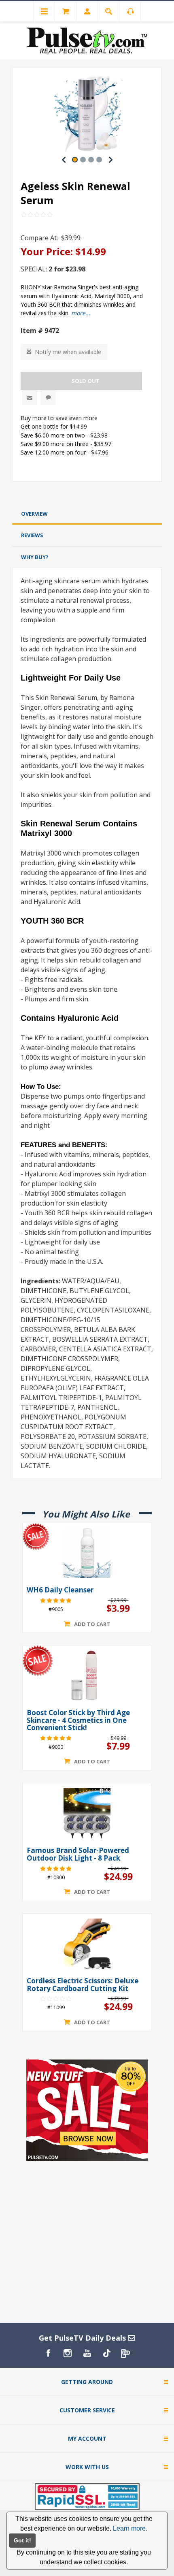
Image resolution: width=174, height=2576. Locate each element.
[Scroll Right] (110, 160)
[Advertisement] (87, 494)
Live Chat (48, 398)
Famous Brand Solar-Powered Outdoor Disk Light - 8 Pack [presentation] (78, 1854)
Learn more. (130, 2528)
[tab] (87, 514)
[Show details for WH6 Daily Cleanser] (87, 1553)
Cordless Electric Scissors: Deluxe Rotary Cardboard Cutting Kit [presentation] (83, 1985)
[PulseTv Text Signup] (126, 2353)
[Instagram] (68, 2353)
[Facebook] (48, 2353)
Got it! (22, 2540)
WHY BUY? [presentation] (35, 557)
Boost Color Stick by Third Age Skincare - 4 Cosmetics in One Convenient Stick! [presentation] (78, 1720)
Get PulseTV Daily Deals (83, 2338)
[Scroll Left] (64, 160)
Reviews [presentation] (32, 535)
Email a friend (30, 398)
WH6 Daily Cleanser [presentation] (60, 1590)
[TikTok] (106, 2353)
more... (81, 313)
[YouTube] (87, 2353)
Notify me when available (68, 352)
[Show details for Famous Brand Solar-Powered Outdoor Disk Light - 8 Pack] (87, 1813)
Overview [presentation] (34, 514)
